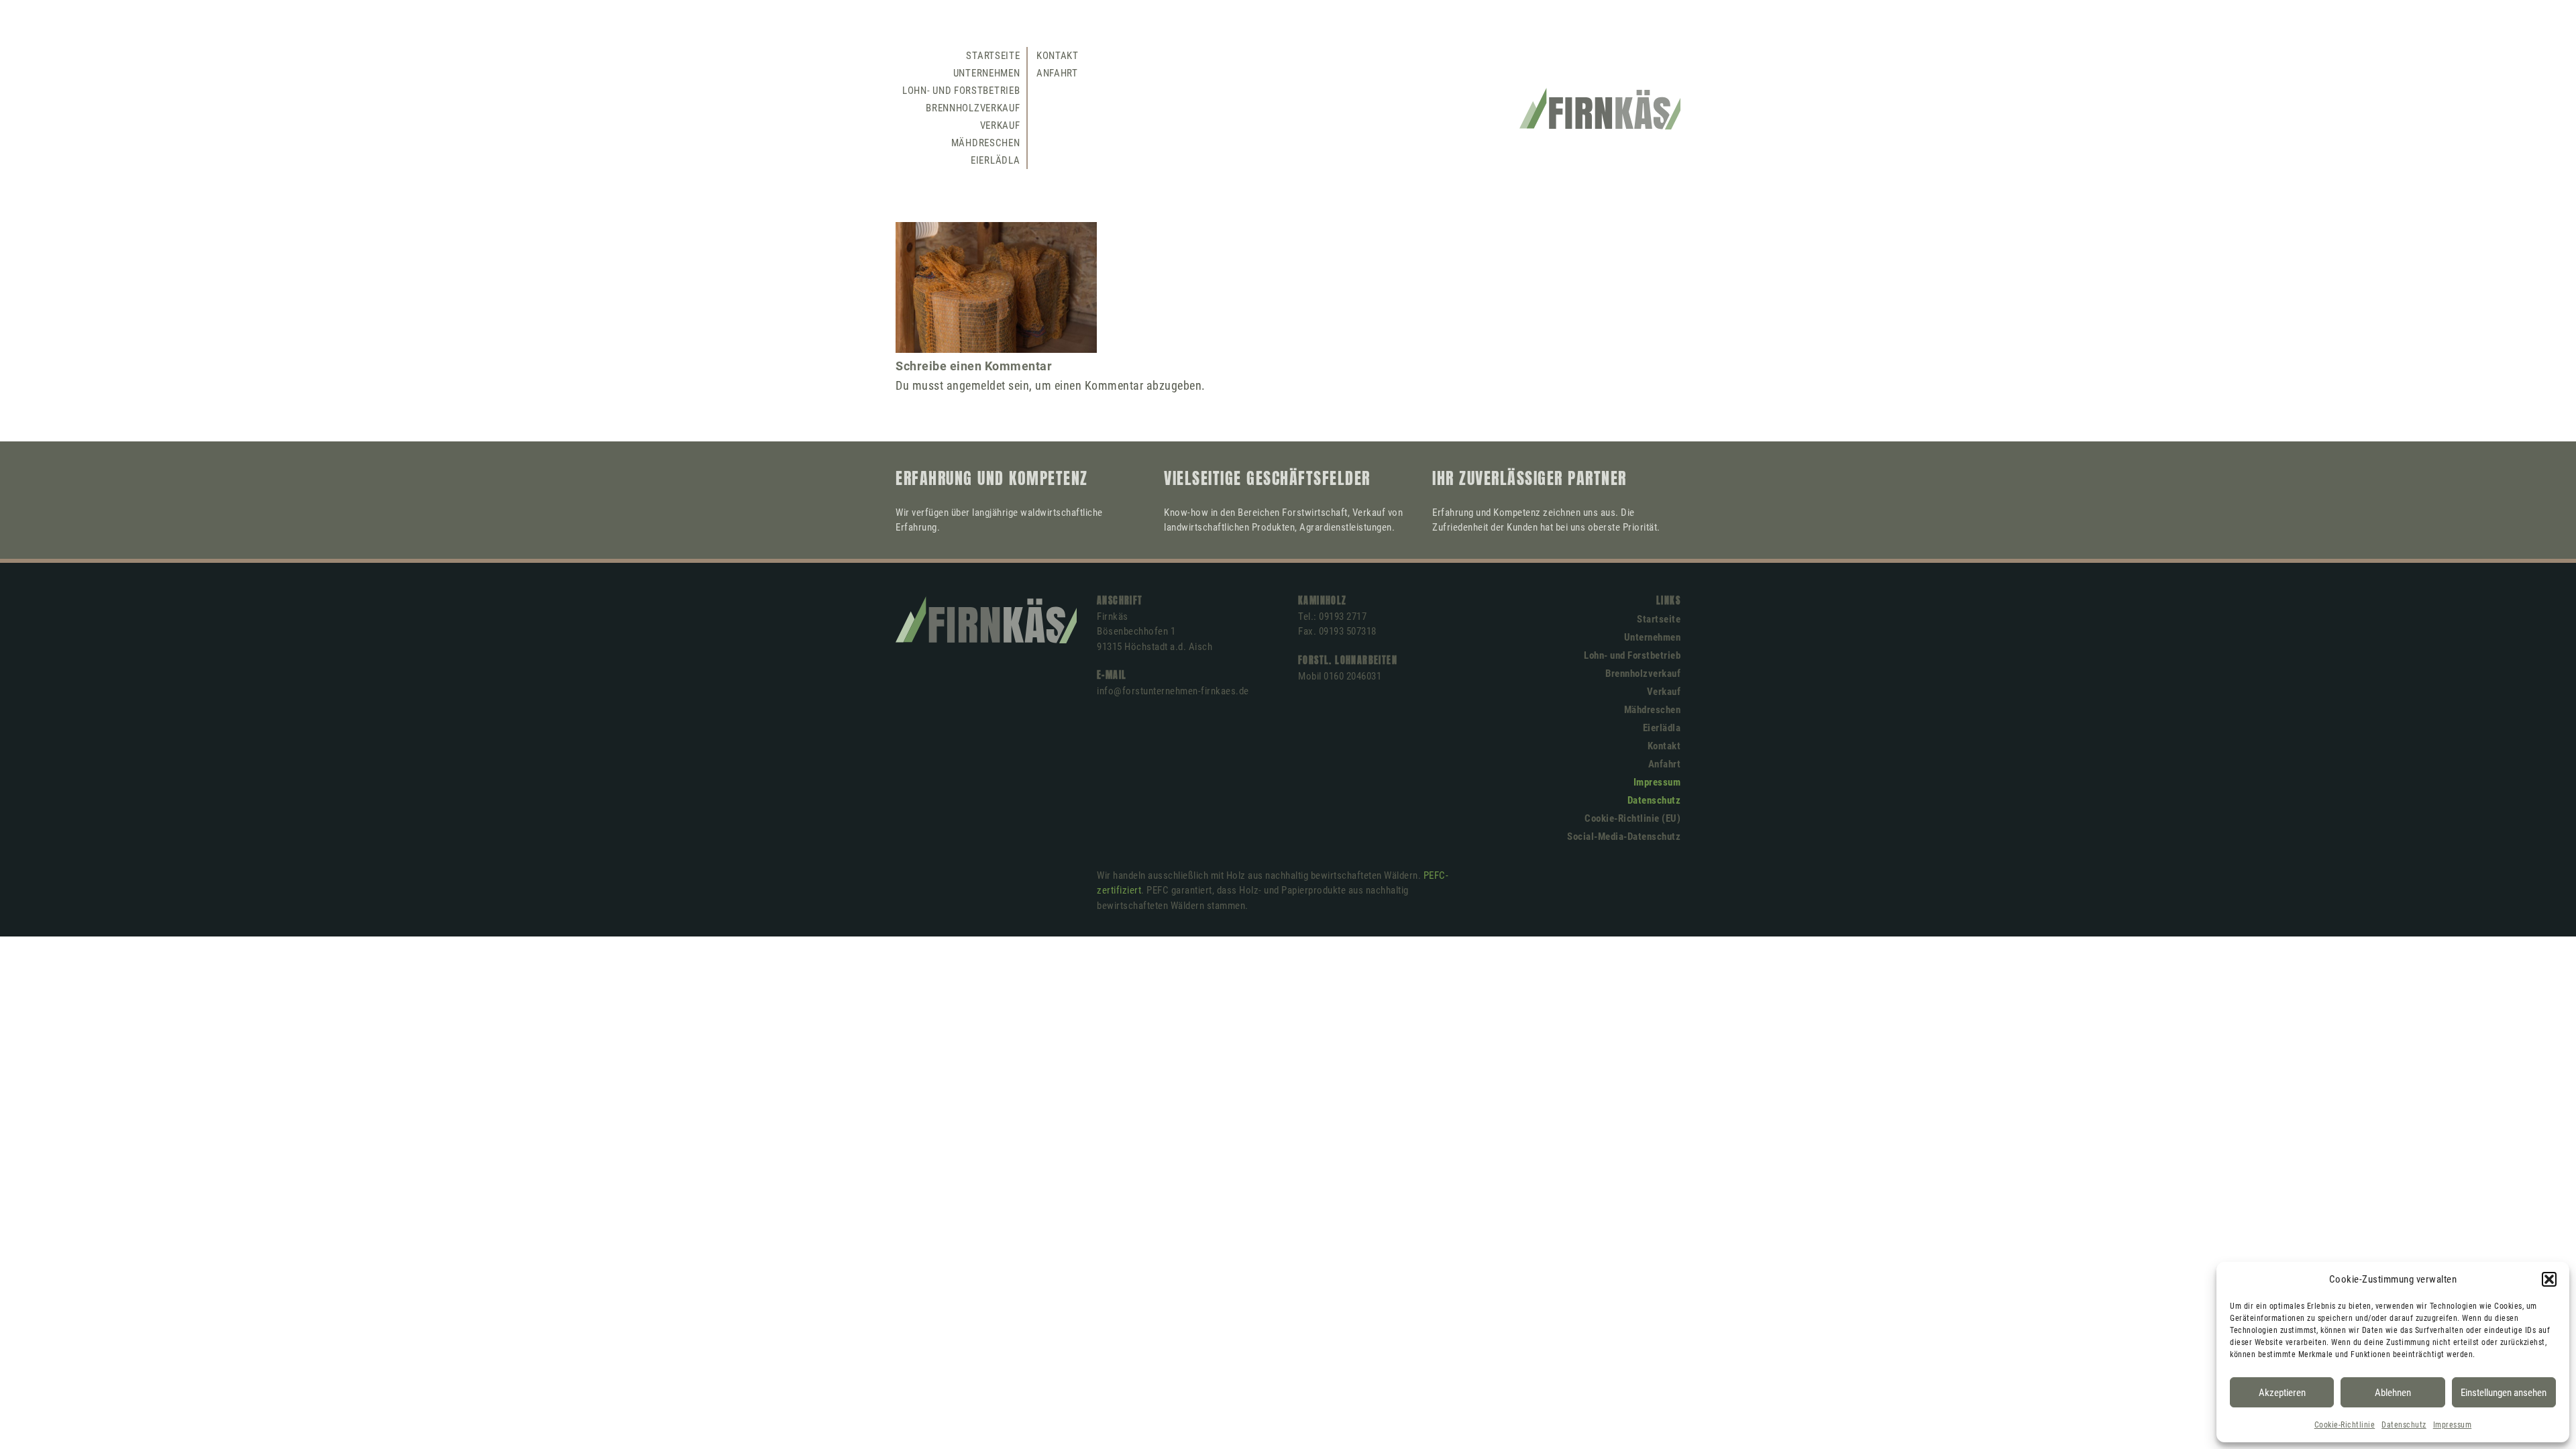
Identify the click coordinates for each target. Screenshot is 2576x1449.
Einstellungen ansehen (2504, 1393)
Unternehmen (987, 73)
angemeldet (976, 385)
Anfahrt (1057, 73)
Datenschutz (2404, 1425)
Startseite (993, 56)
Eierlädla (995, 160)
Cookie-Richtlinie (2345, 1425)
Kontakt (1058, 56)
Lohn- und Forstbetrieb (961, 91)
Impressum (2453, 1425)
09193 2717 (1343, 616)
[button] (2549, 1279)
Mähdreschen (986, 143)
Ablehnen (2393, 1393)
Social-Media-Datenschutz (1624, 837)
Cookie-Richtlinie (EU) (1632, 818)
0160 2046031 (1352, 676)
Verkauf (1000, 125)
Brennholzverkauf (973, 108)
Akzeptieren (2282, 1393)
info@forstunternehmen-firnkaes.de (1173, 691)
